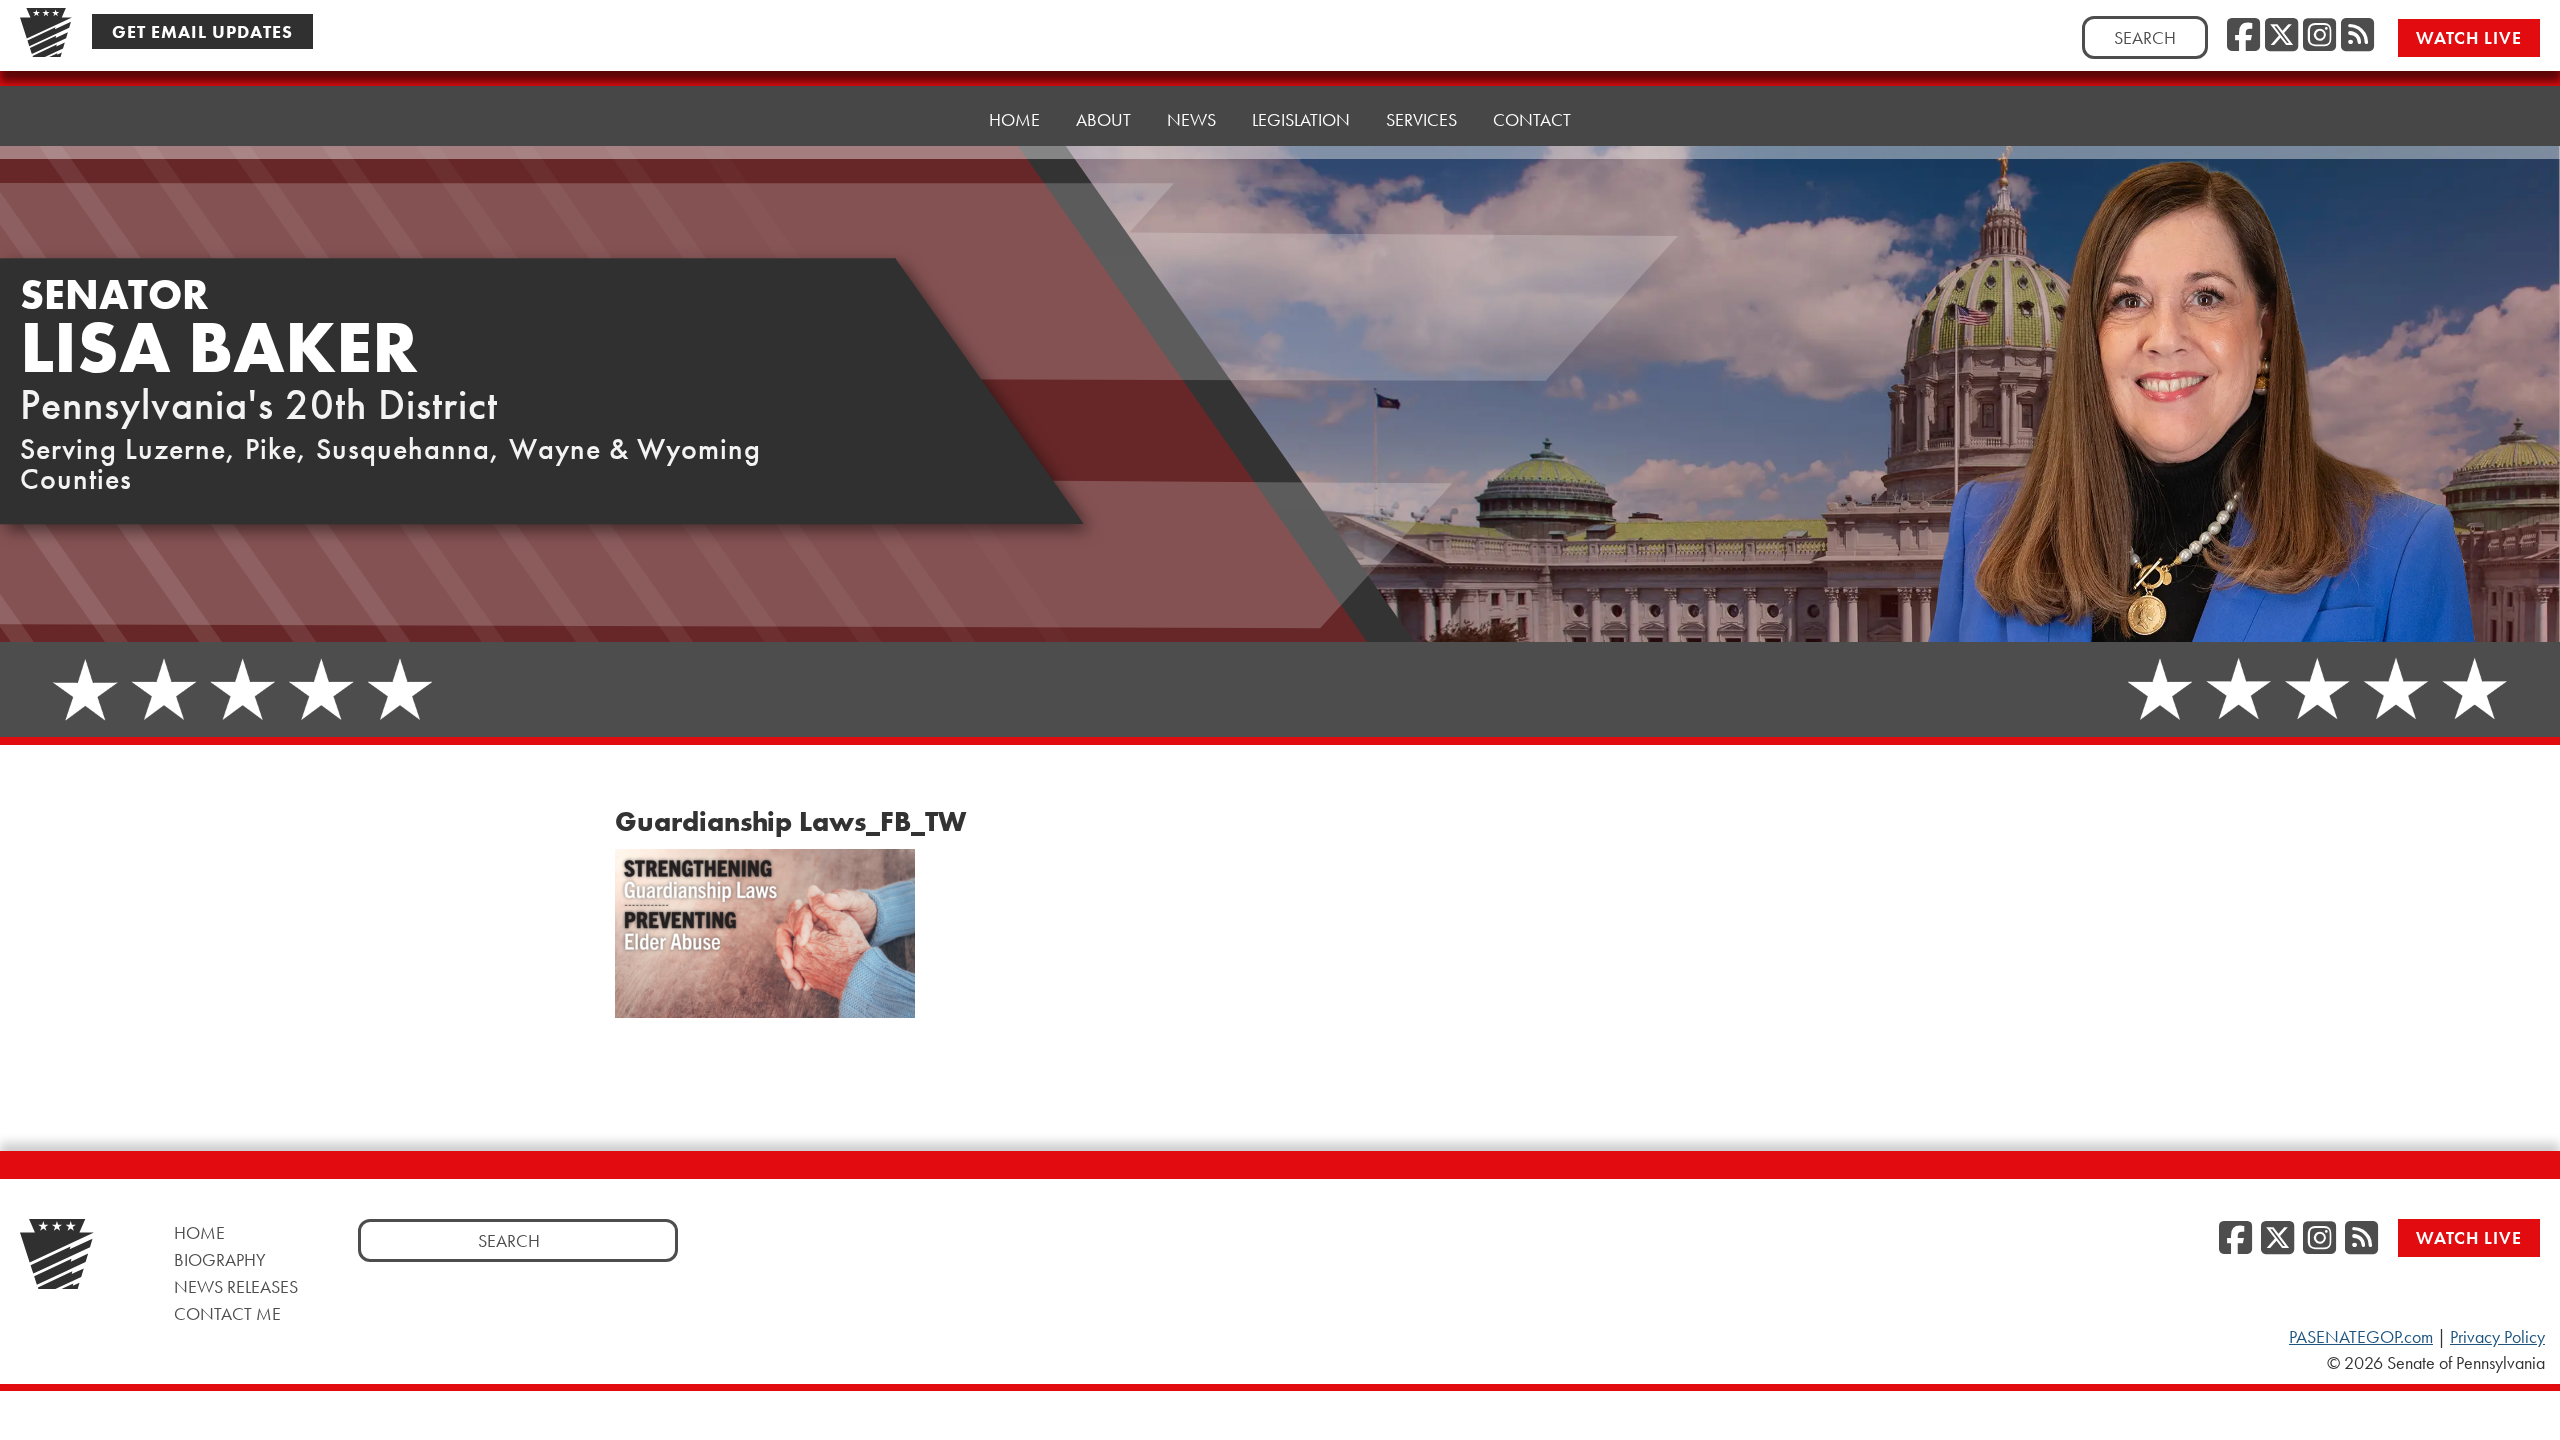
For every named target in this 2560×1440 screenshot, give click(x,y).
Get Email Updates (202, 31)
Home (1014, 119)
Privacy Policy (2497, 1337)
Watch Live (2469, 37)
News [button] (1191, 119)
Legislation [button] (1301, 119)
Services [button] (1421, 119)
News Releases (236, 1286)
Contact (1532, 119)
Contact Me (227, 1313)
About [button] (1103, 119)
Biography (220, 1259)
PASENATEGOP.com (2361, 1337)
